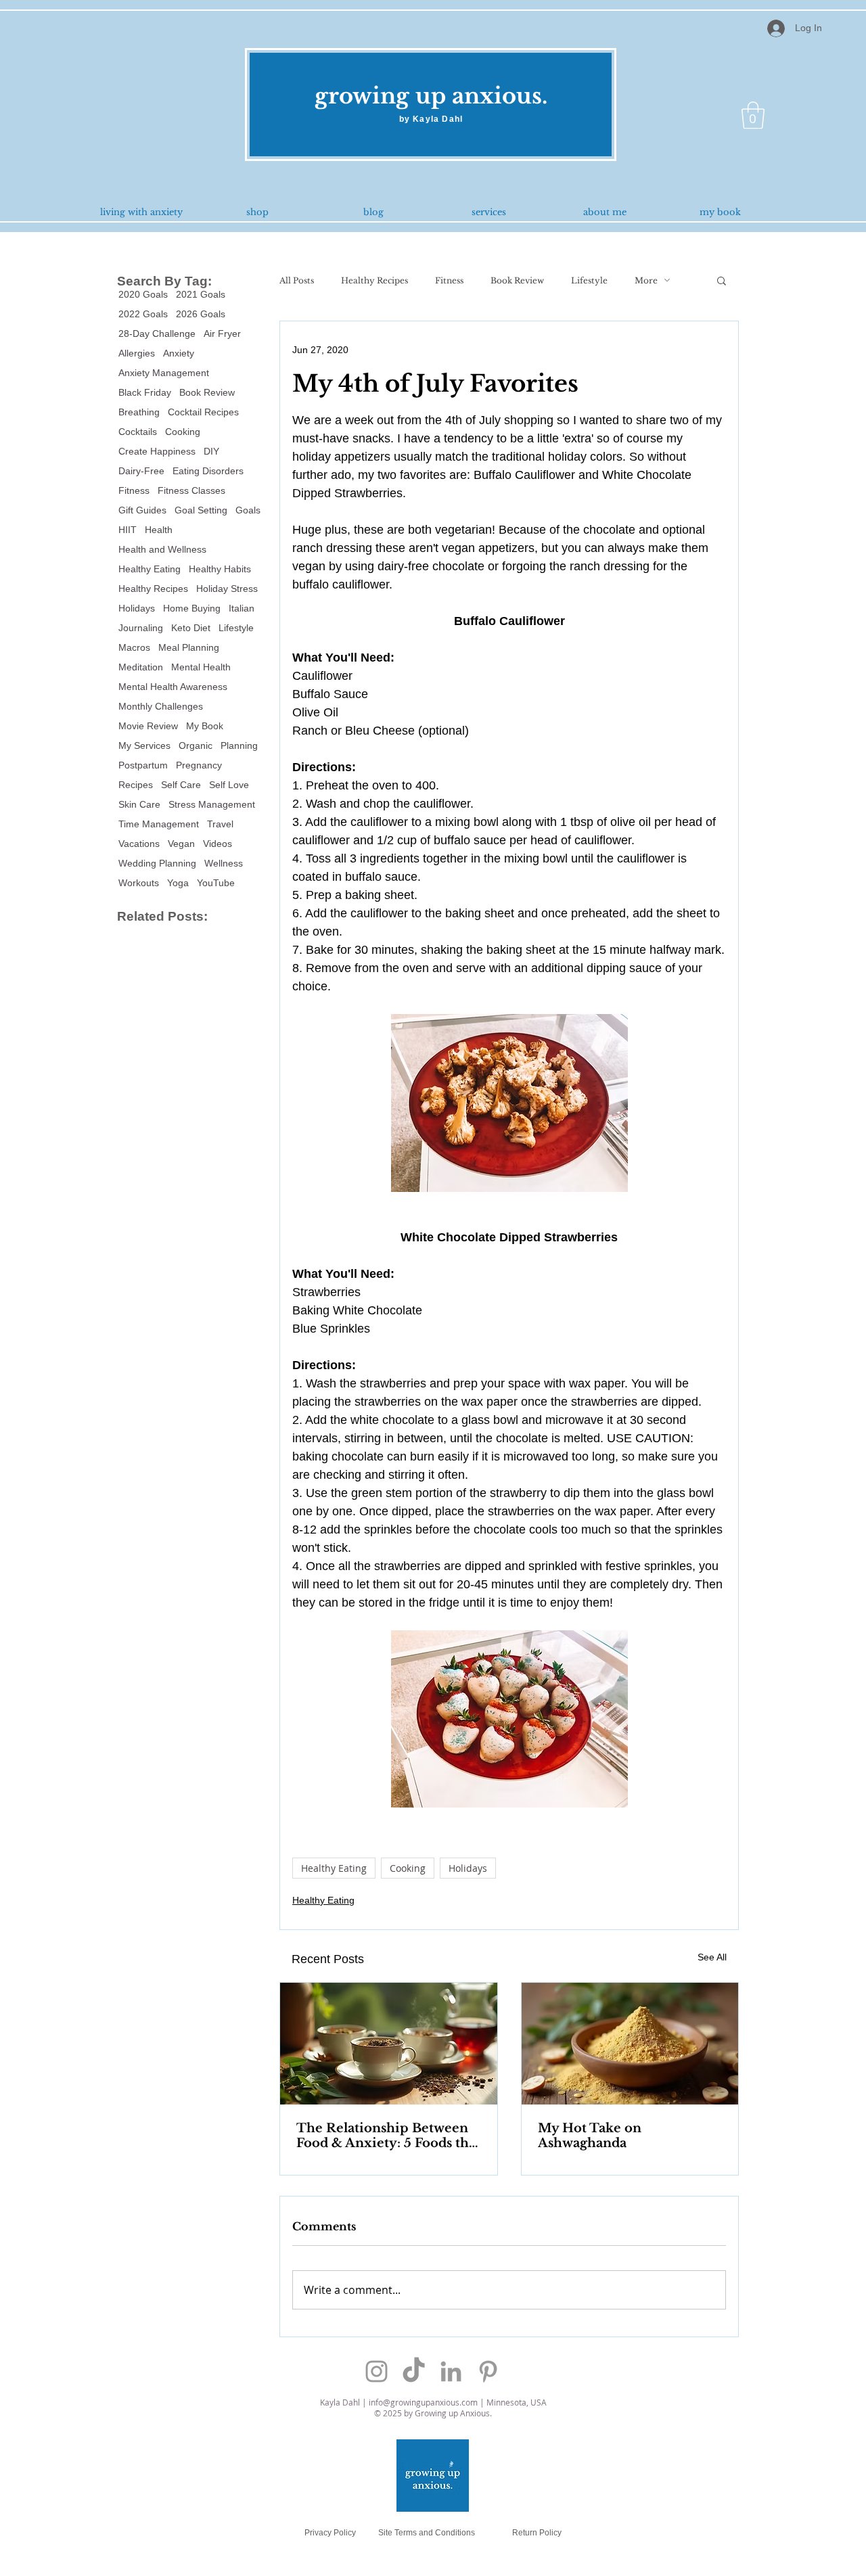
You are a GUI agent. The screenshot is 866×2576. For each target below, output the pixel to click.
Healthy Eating (150, 569)
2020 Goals (143, 294)
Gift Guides (142, 510)
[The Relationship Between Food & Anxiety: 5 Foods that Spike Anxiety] (389, 2044)
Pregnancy (199, 765)
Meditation (141, 667)
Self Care (181, 785)
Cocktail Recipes (203, 412)
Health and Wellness (162, 549)
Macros (134, 647)
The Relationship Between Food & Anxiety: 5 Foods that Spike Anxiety (388, 2136)
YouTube (216, 883)
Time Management (159, 824)
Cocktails (138, 432)
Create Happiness (157, 451)
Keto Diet (191, 628)
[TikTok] (414, 2371)
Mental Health (201, 667)
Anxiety (179, 353)
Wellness (224, 863)
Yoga (178, 883)
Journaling (141, 628)
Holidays (137, 608)
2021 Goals (201, 294)
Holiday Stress (227, 589)
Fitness (134, 490)
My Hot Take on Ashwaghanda (590, 2136)
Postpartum (143, 765)
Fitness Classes (191, 490)
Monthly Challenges (161, 706)
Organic (196, 745)
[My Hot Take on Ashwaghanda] (630, 2044)
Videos (218, 844)
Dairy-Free (141, 471)
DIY (211, 451)
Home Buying (192, 608)
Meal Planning (189, 647)
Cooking (183, 432)
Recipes (136, 785)
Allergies (137, 353)
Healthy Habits (220, 569)
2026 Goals (201, 314)
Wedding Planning (157, 863)
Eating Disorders (208, 471)
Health (159, 530)
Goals (248, 510)
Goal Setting (201, 510)
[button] (753, 115)
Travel (220, 824)
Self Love (229, 785)
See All (712, 1957)
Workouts (139, 883)
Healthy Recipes (153, 589)
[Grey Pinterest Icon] (488, 2371)
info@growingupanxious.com (423, 2402)
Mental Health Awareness (173, 687)
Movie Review (148, 726)
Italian (242, 608)
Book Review (207, 392)
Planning (239, 745)
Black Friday (145, 392)
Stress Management (212, 804)
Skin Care (139, 804)
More (646, 280)
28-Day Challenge (157, 333)
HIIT (128, 530)
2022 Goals (143, 314)
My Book (205, 726)
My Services (144, 745)
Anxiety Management (164, 373)
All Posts (297, 280)
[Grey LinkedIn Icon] (451, 2371)
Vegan (181, 844)
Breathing (139, 412)
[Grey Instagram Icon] (377, 2371)
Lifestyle (236, 628)
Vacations (139, 844)
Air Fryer (222, 333)
